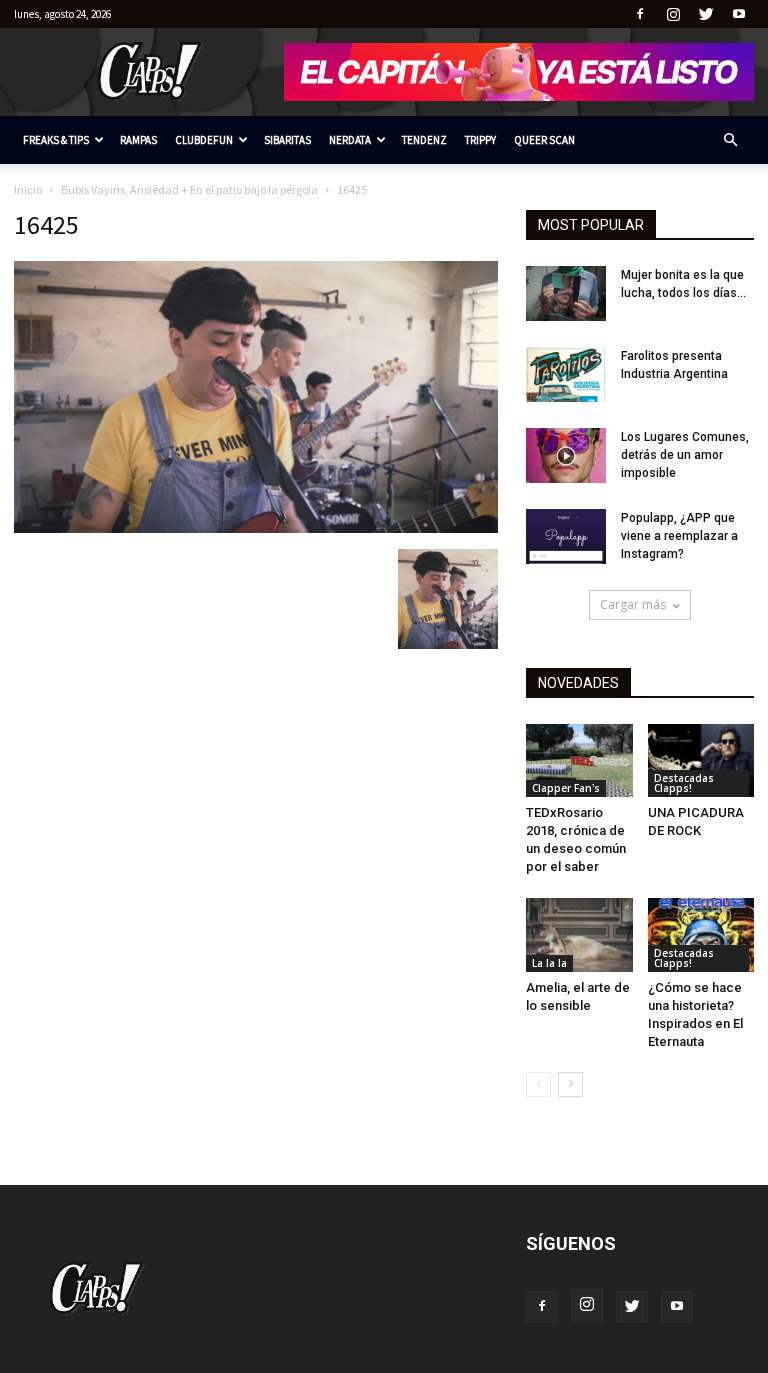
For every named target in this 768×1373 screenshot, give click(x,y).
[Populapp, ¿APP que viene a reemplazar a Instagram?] (566, 536)
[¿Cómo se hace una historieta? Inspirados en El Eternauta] (701, 934)
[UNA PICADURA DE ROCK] (701, 760)
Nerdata (350, 140)
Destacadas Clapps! (684, 783)
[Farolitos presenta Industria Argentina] (566, 374)
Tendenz (424, 140)
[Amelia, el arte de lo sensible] (579, 934)
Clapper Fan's (566, 788)
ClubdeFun (204, 140)
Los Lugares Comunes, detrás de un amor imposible (685, 455)
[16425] (256, 528)
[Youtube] (739, 14)
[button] (730, 140)
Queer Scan (544, 140)
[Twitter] (706, 14)
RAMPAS (138, 140)
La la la (549, 963)
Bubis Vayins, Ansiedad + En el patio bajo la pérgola (189, 189)
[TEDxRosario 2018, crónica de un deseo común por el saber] (579, 760)
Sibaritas (287, 140)
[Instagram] (673, 14)
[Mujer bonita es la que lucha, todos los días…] (566, 293)
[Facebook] (640, 14)
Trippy (480, 140)
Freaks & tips (56, 140)
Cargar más (633, 604)
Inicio (28, 189)
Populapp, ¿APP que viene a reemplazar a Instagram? (679, 536)
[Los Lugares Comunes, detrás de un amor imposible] (566, 455)
